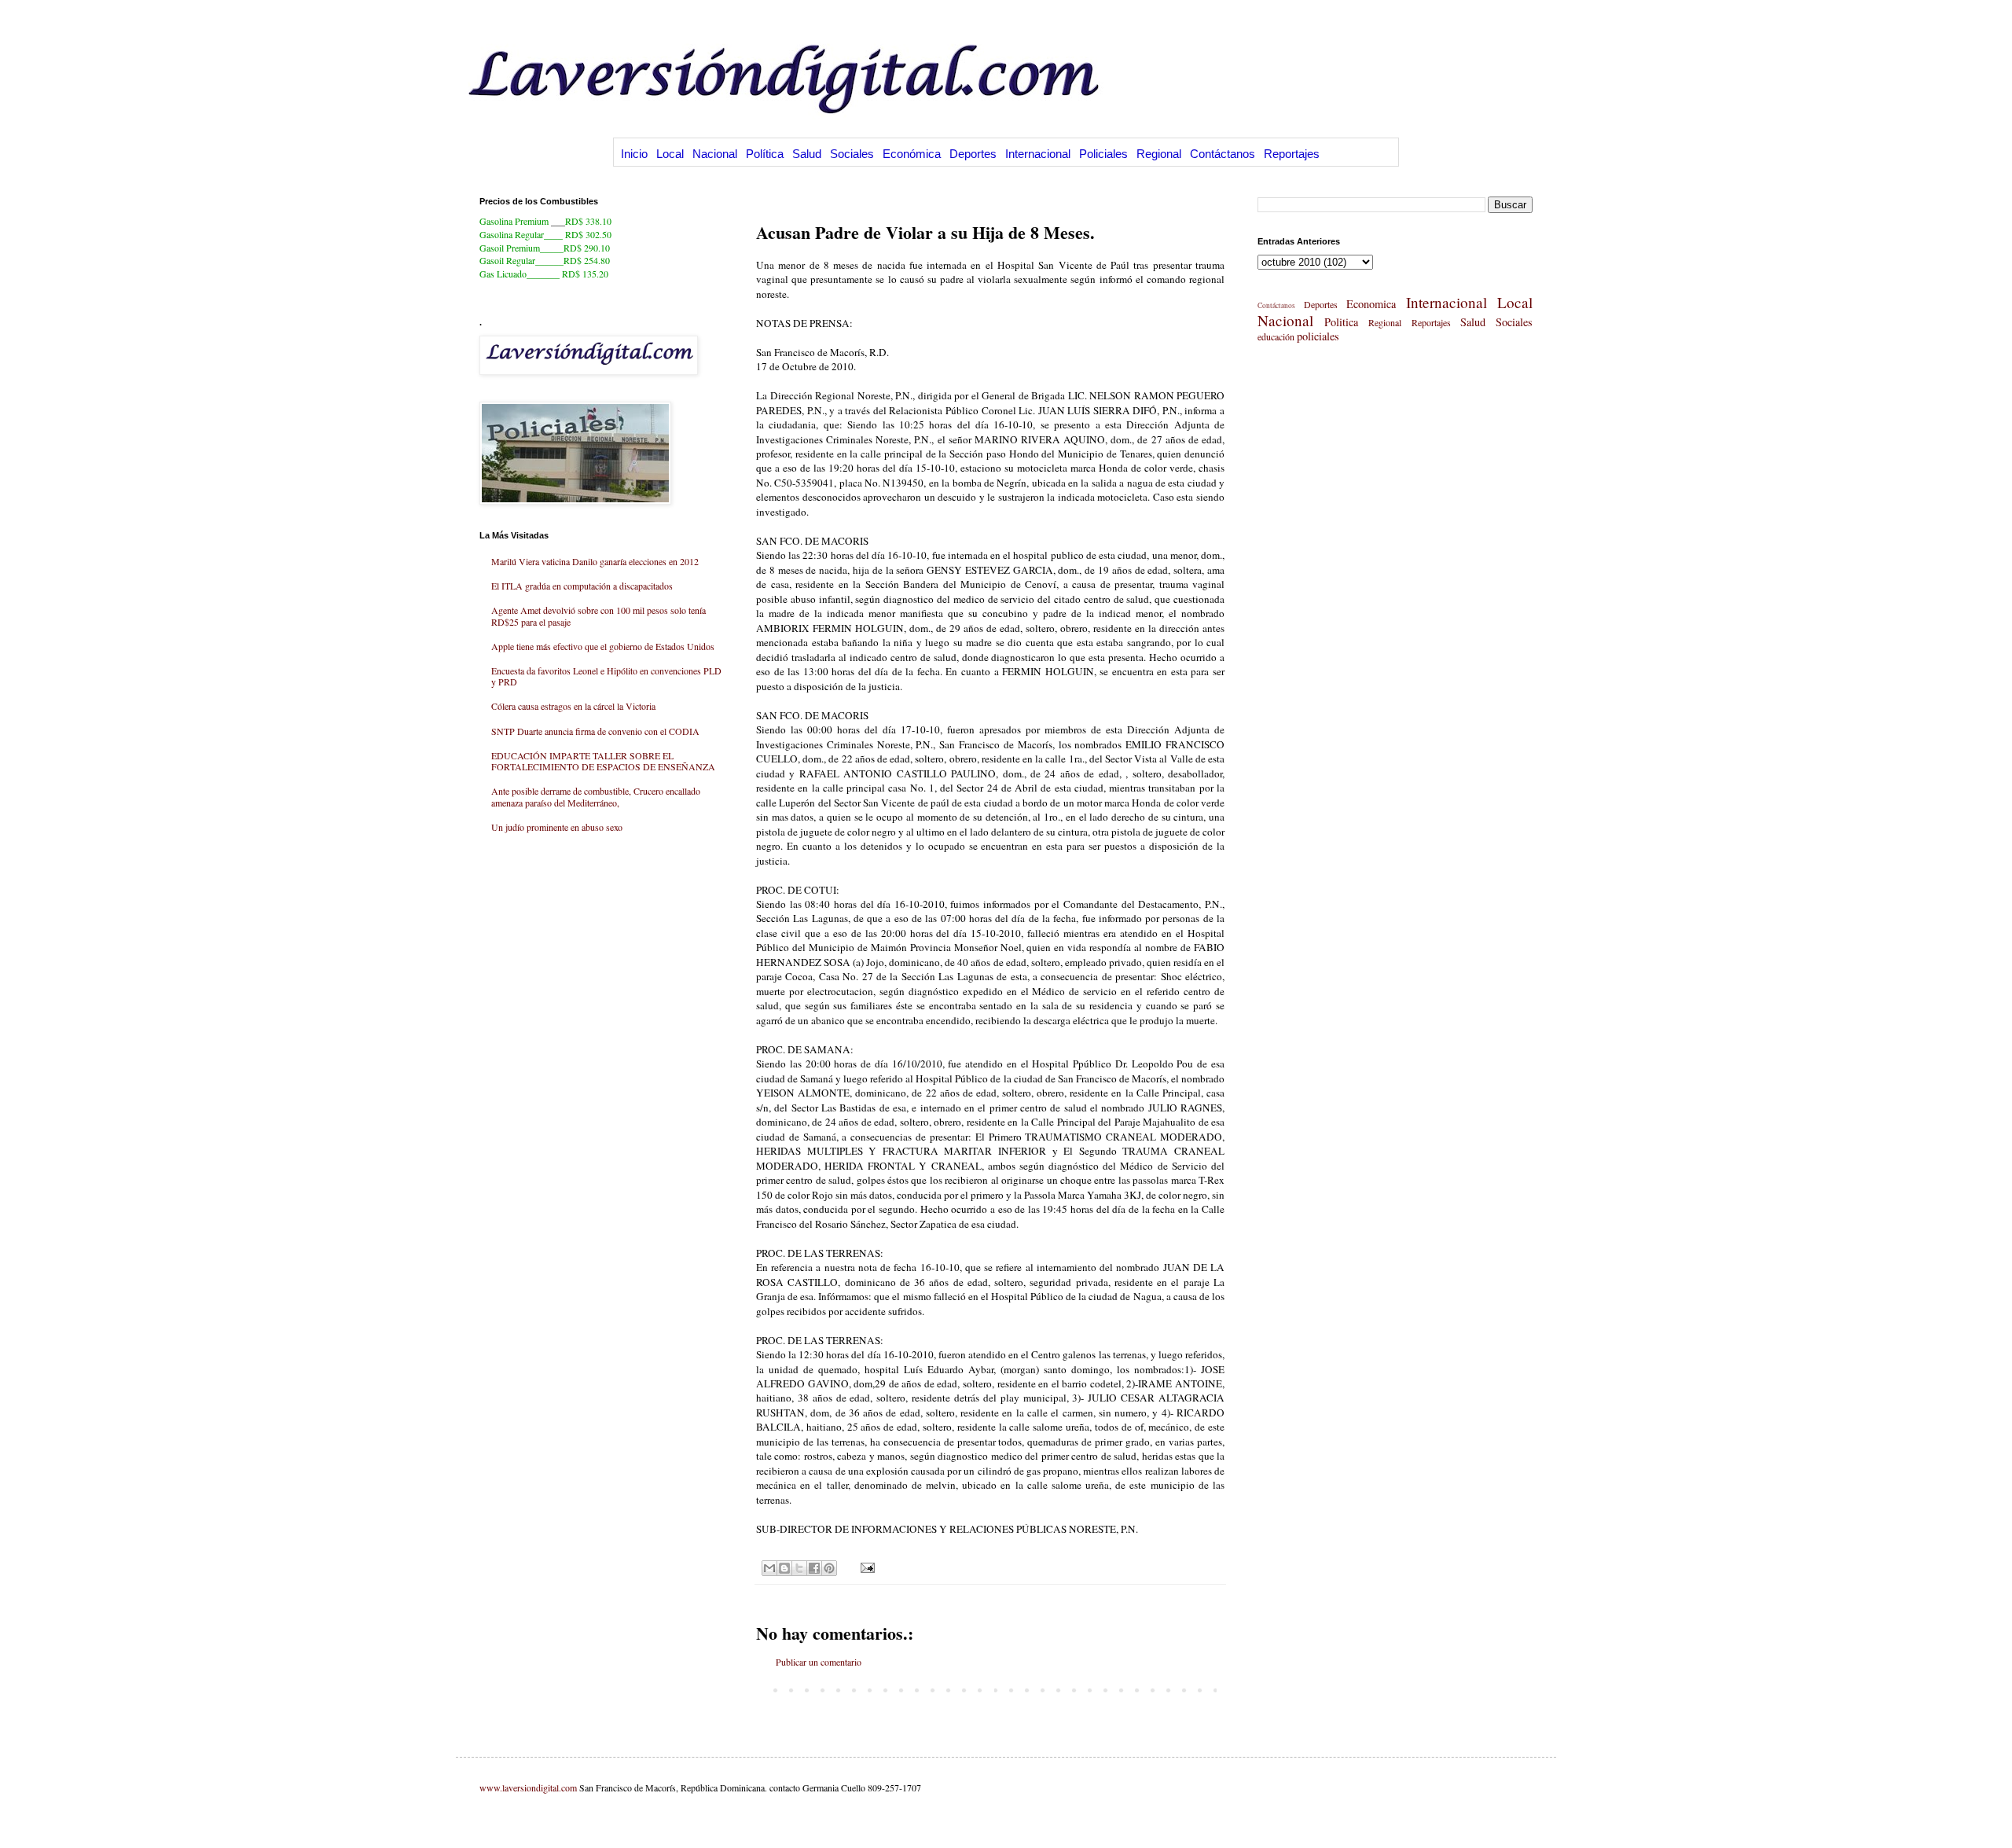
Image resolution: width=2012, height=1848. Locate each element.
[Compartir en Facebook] (814, 1568)
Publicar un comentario (819, 1662)
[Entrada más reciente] (760, 1689)
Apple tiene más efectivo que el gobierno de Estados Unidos (603, 646)
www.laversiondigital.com (528, 1787)
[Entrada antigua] (1221, 1689)
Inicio (634, 154)
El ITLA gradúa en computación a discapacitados (582, 586)
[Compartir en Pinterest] (829, 1568)
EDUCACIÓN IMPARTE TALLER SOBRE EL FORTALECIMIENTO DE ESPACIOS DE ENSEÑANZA (603, 761)
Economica (1371, 304)
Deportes (973, 154)
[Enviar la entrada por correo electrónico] (866, 1567)
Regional (1159, 154)
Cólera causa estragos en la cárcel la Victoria (573, 706)
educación (1276, 336)
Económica (912, 154)
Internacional (1038, 154)
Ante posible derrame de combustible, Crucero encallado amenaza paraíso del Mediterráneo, (596, 796)
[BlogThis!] (784, 1568)
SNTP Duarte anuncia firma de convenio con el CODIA (595, 731)
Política (765, 154)
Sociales (852, 154)
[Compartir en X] (799, 1568)
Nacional (715, 154)
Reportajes (1292, 154)
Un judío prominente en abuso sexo (557, 827)
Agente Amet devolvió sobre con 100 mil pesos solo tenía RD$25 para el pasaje (598, 615)
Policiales (1103, 154)
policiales (1318, 336)
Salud (807, 154)
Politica (1341, 322)
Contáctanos (1223, 154)
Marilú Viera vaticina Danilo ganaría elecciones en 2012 (595, 561)
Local (670, 154)
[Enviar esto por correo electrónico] (769, 1568)
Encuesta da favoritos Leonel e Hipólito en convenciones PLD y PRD (606, 676)
